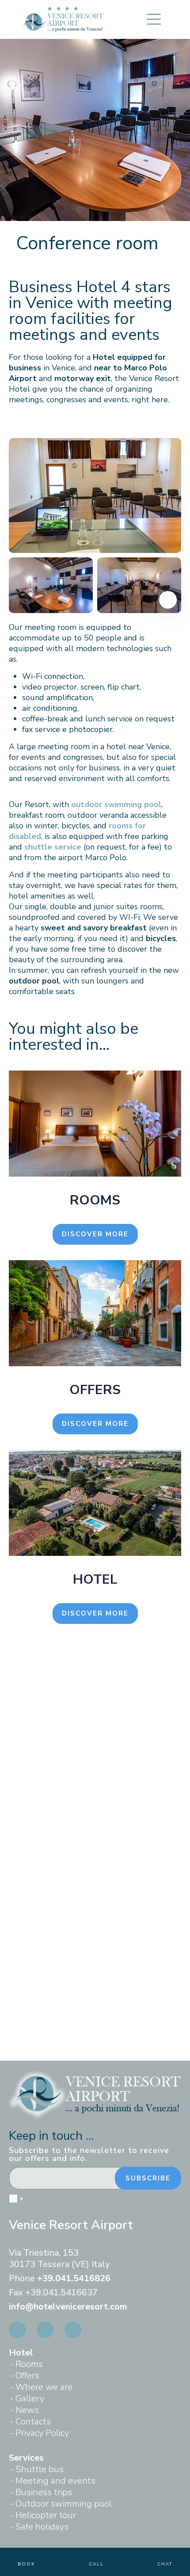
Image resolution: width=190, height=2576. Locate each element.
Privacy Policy (42, 2433)
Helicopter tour (46, 2515)
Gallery (30, 2399)
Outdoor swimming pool (64, 2504)
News (27, 2410)
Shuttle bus (40, 2469)
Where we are (44, 2387)
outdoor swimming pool (116, 804)
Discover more (95, 1234)
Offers (27, 2376)
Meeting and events (55, 2481)
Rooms (29, 2364)
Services (26, 2458)
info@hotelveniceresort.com (68, 2307)
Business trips (44, 2492)
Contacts (33, 2422)
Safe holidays (42, 2527)
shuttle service (53, 847)
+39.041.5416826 (74, 2278)
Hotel (21, 2353)
